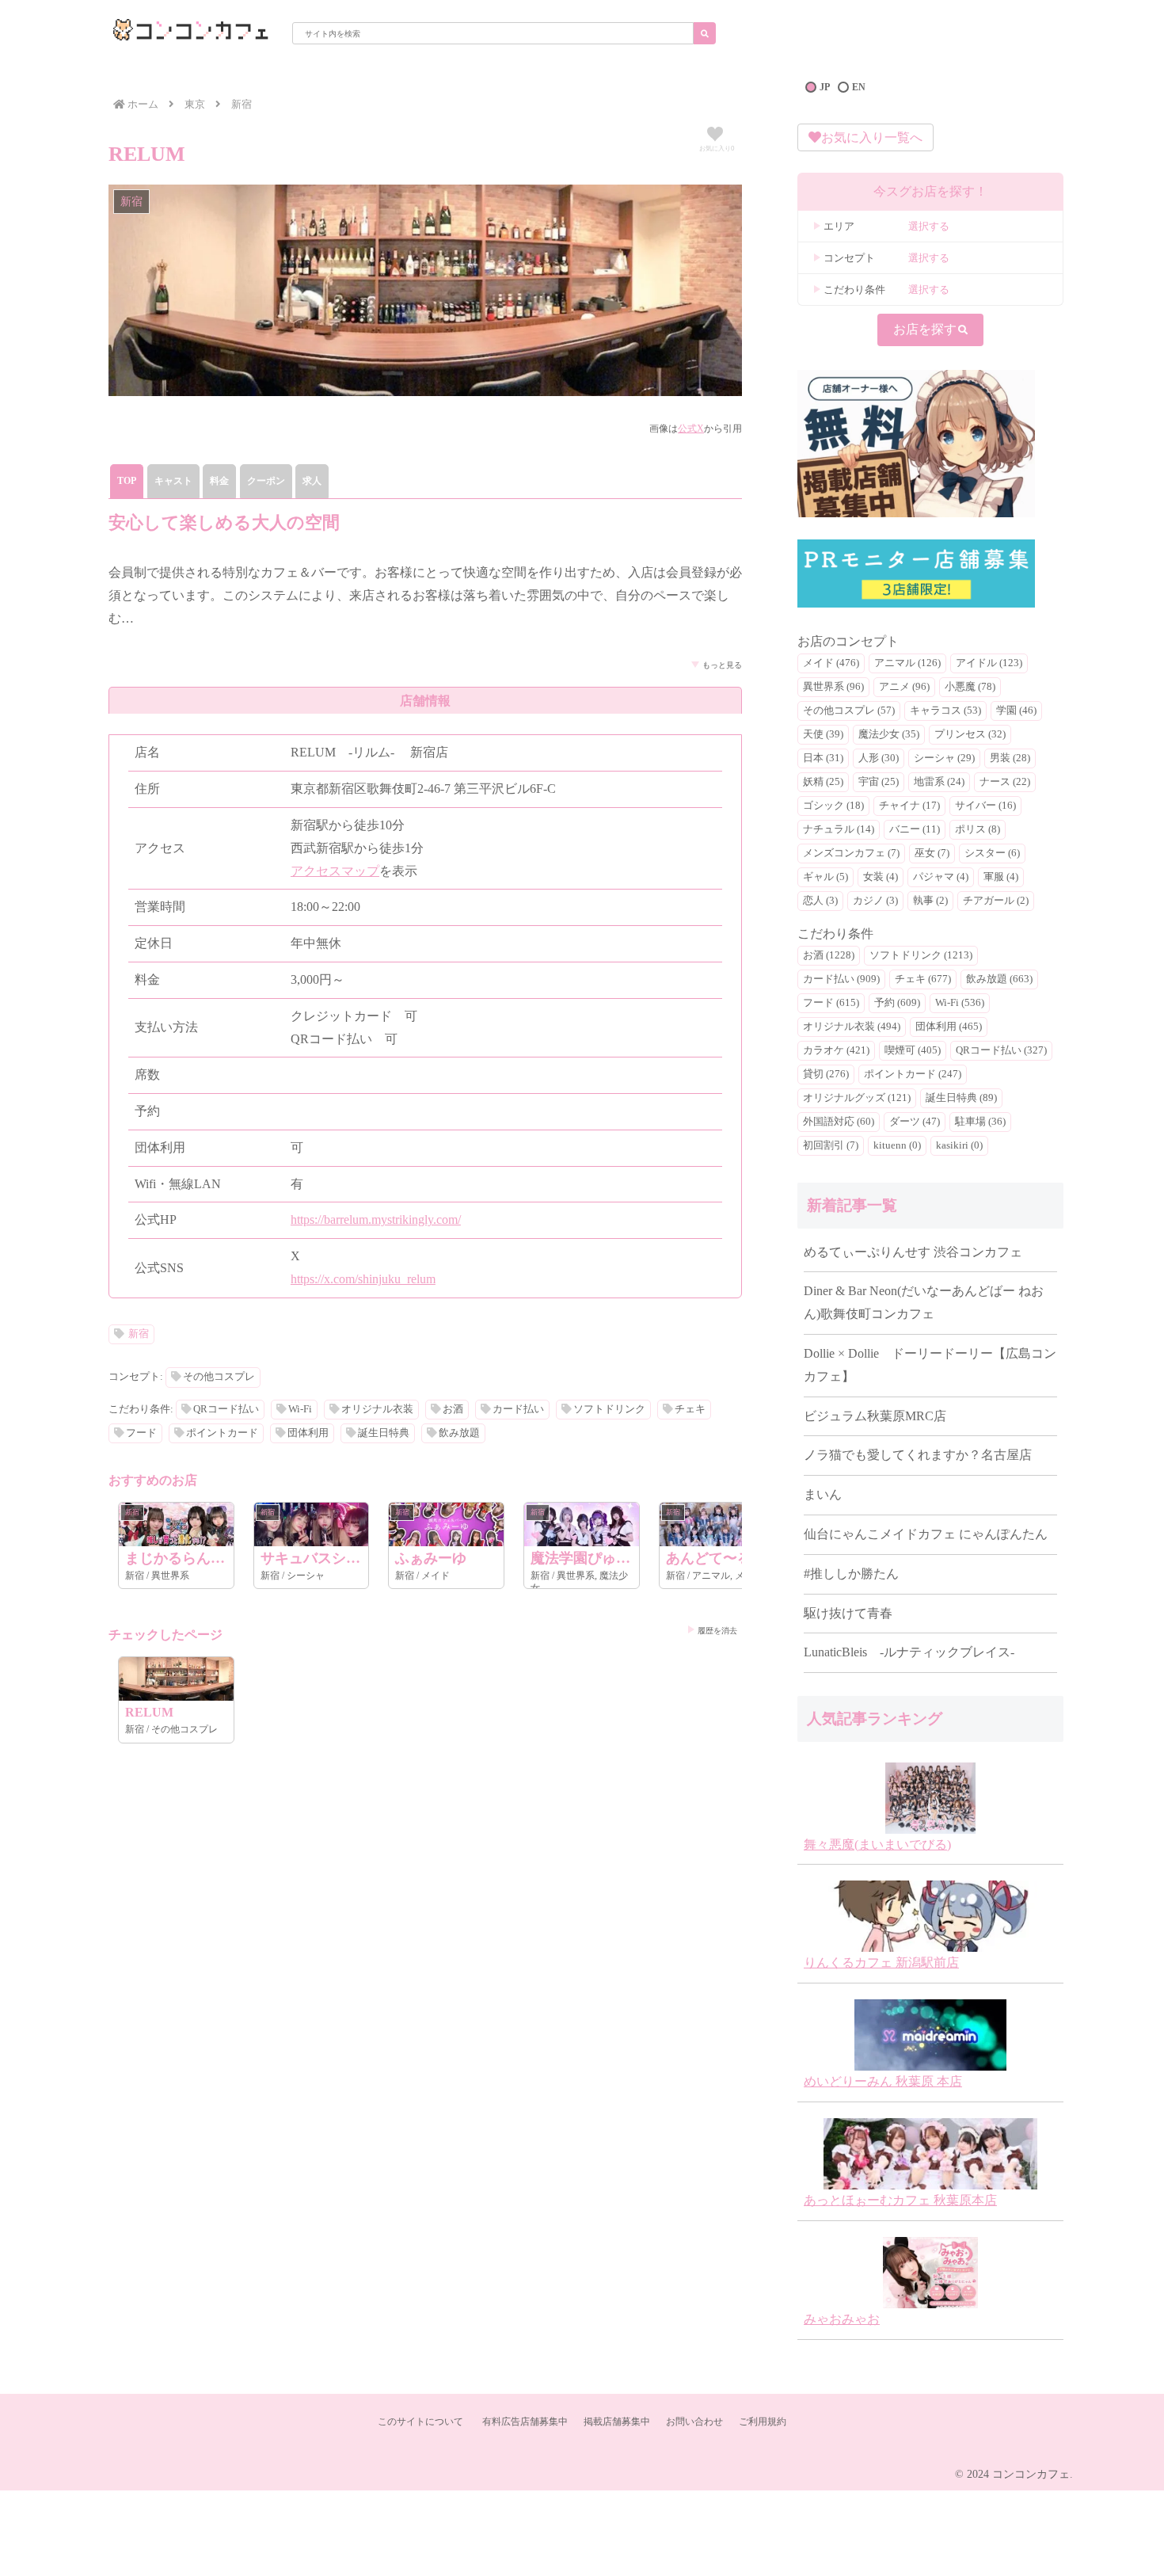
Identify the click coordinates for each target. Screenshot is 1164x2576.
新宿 (139, 1334)
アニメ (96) (904, 687)
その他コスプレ (219, 1377)
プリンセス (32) (970, 734)
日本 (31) (823, 758)
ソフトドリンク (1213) (921, 955)
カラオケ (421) (836, 1050)
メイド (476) (831, 663)
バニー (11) (915, 829)
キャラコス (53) (945, 711)
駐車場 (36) (980, 1122)
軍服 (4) (1001, 877)
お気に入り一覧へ (872, 137)
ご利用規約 (763, 2422)
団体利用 (308, 1433)
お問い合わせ (694, 2422)
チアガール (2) (996, 901)
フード (141, 1433)
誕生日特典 (384, 1433)
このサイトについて (420, 2422)
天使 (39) (823, 734)
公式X (691, 429)
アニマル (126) (907, 663)
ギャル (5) (825, 877)
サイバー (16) (985, 806)
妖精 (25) (823, 782)
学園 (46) (1016, 711)
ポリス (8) (978, 829)
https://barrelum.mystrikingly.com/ (376, 1219)
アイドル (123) (989, 663)
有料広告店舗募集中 (525, 2422)
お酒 (453, 1409)
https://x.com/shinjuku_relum (363, 1279)
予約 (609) (897, 1003)
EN (859, 87)
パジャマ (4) (941, 877)
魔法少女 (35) (889, 734)
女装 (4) (881, 877)
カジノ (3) (875, 901)
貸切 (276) (826, 1074)
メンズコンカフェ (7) (851, 853)
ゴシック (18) (833, 806)
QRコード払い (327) (1001, 1050)
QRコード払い (226, 1409)
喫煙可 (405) (913, 1050)
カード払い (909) (841, 979)
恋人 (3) (820, 901)
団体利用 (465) (949, 1027)
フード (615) (831, 1003)
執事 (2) (930, 901)
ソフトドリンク (609, 1409)
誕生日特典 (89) (961, 1098)
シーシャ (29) (944, 758)
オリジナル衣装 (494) (852, 1027)
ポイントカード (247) (913, 1074)
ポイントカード (222, 1433)
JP (825, 87)
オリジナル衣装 (377, 1409)
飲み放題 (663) (999, 979)
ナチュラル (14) (839, 829)
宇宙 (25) (879, 782)
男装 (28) (1010, 758)
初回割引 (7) (831, 1145)
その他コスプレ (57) (849, 711)
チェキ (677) (923, 979)
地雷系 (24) (939, 782)
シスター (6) (992, 853)
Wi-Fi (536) (960, 1003)
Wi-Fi (300, 1409)
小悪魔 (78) (970, 687)
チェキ (690, 1409)
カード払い (518, 1409)
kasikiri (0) (959, 1145)
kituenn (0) (897, 1145)
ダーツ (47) (915, 1122)
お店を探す (925, 329)
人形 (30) (879, 758)
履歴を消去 (717, 1631)
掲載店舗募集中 (617, 2422)
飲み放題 (459, 1433)
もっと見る (722, 665)
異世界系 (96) (833, 687)
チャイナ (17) (909, 806)
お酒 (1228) (829, 955)
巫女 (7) (932, 853)
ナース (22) (1005, 782)
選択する (929, 226)
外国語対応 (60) (839, 1122)
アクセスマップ (335, 871)
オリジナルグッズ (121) (857, 1098)
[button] (705, 33)
